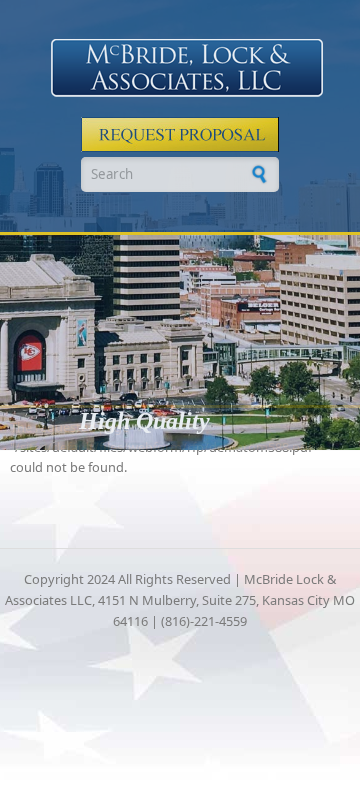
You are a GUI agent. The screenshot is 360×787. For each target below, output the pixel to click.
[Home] (187, 68)
